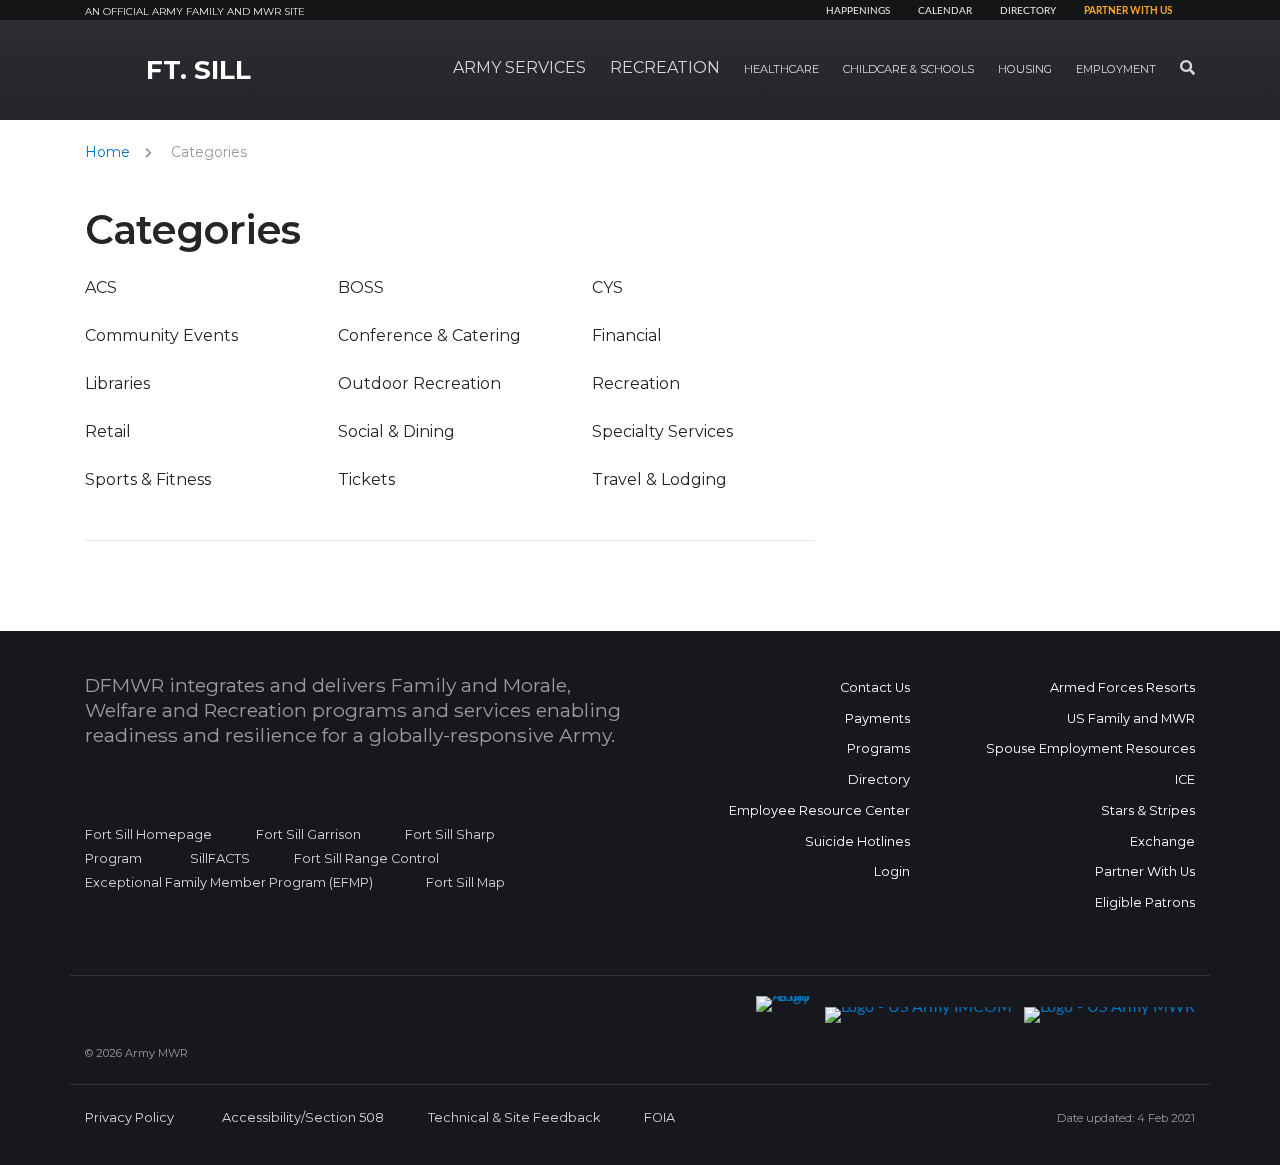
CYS (607, 287)
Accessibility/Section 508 (303, 1117)
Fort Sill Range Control (366, 858)
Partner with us (1128, 11)
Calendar (945, 11)
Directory (1028, 11)
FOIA (659, 1117)
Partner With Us (1145, 871)
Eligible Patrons (1145, 902)
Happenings (858, 11)
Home (107, 152)
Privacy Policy (129, 1117)
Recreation (636, 383)
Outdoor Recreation (419, 383)
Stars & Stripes (1148, 810)
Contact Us (875, 687)
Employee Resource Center (819, 810)
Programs (878, 748)
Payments (877, 718)
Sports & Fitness (148, 479)
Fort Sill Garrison (308, 834)
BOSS (361, 287)
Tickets (366, 479)
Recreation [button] (665, 67)
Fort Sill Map (461, 882)
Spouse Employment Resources (1090, 748)
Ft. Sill (198, 70)
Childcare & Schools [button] (908, 69)
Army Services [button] (519, 67)
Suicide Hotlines (857, 841)
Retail (108, 431)
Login (892, 871)
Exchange (1162, 841)
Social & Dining (396, 431)
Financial (627, 335)
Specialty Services (662, 431)
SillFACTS (220, 858)
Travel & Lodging (659, 479)
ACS (101, 287)
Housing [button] (1025, 69)
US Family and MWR (1131, 718)
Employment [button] (1116, 69)
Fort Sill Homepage (148, 834)
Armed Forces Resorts (1122, 687)
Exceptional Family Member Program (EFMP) (229, 882)
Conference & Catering (429, 335)
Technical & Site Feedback (514, 1117)
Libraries (117, 383)
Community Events (161, 335)
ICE (1185, 779)
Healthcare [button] (781, 69)
